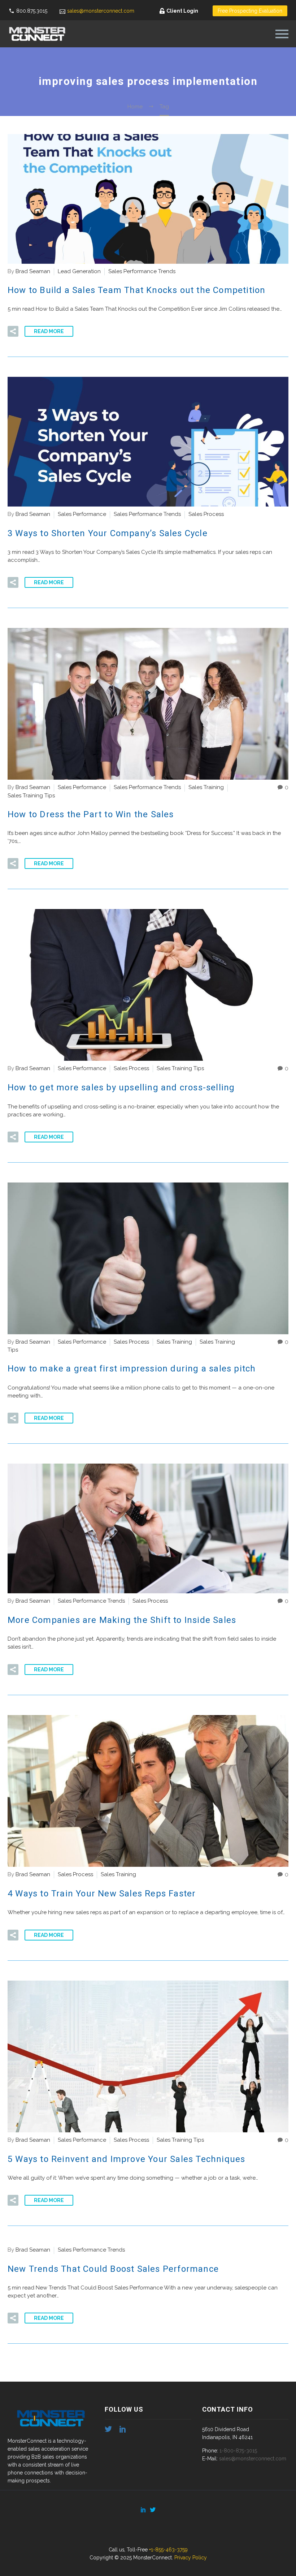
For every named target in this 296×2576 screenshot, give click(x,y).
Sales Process (206, 514)
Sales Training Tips (31, 796)
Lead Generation (79, 271)
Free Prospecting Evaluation (250, 11)
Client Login (182, 11)
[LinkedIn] (143, 2510)
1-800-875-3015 (238, 2451)
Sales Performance (82, 514)
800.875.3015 (32, 11)
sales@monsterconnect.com (101, 11)
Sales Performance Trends (142, 271)
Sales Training (206, 787)
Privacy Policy (191, 2558)
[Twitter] (153, 2510)
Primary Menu (282, 34)
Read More (49, 331)
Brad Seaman (33, 271)
